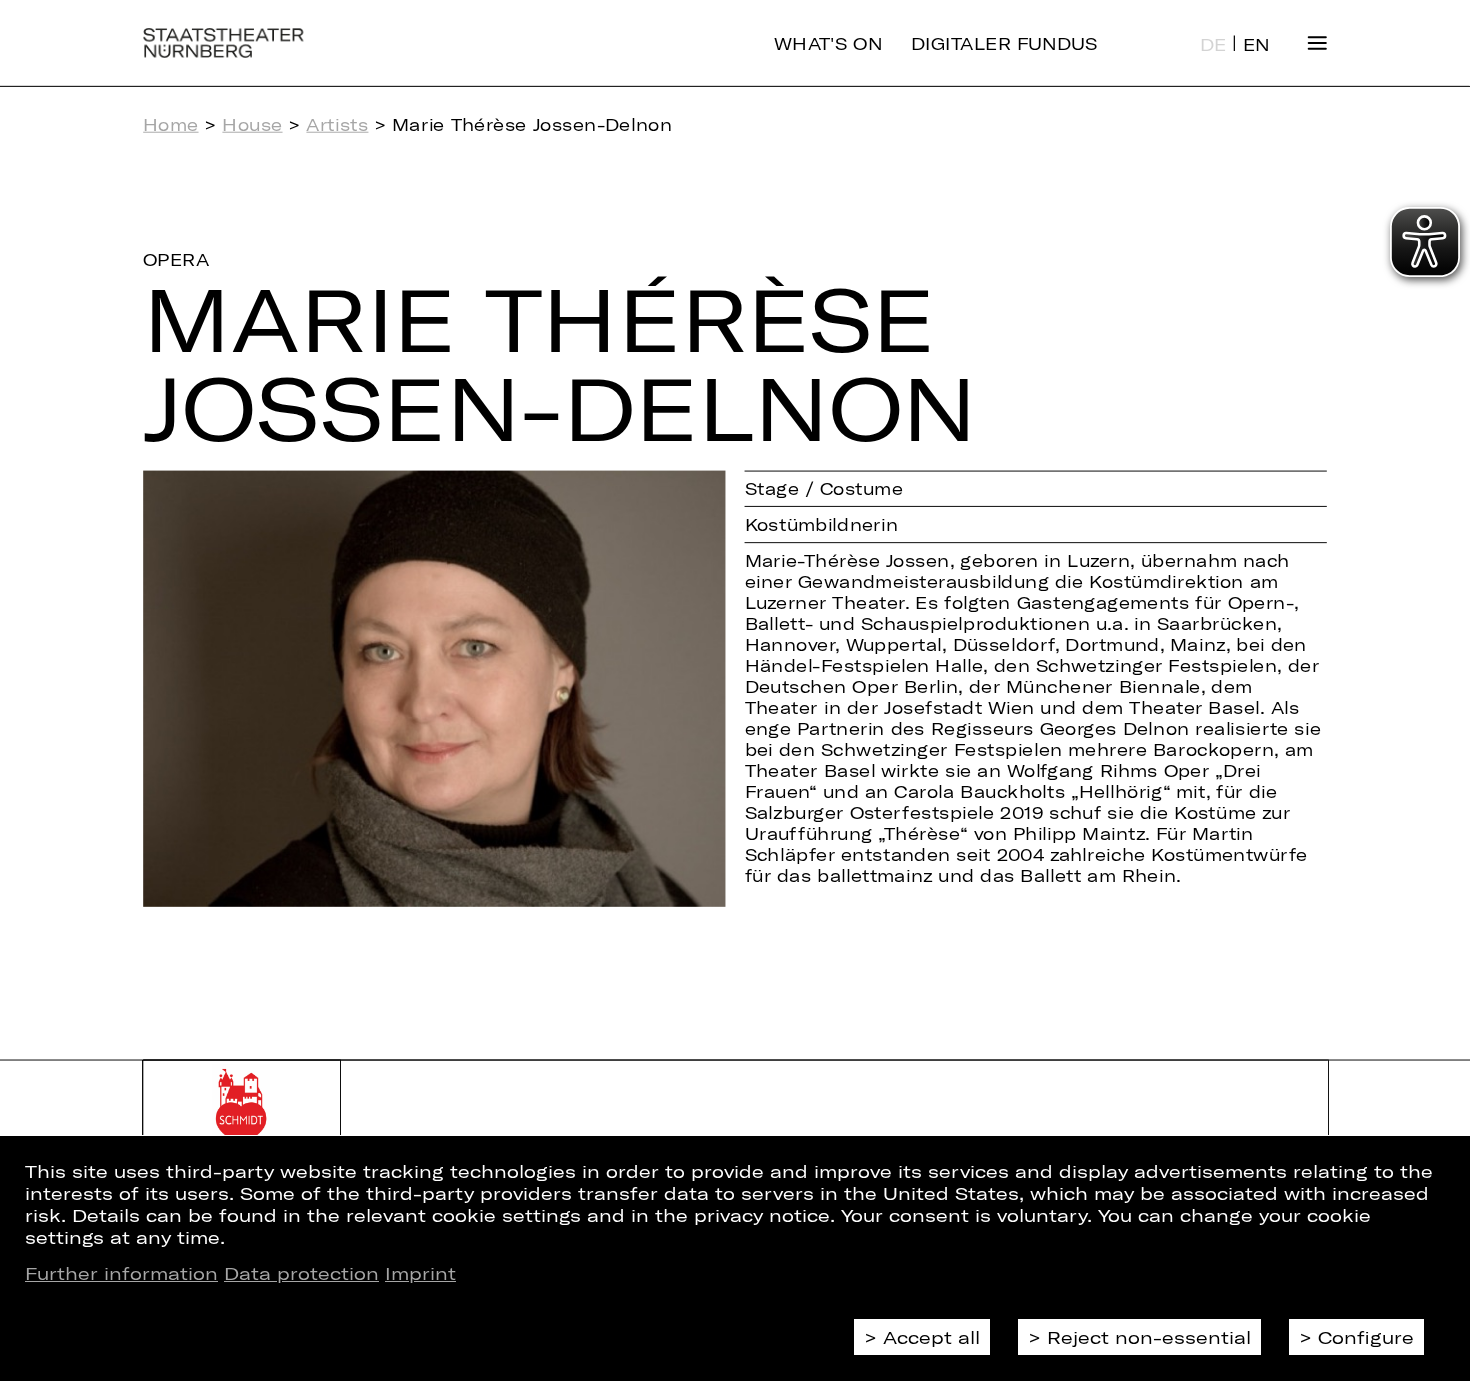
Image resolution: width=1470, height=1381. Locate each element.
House (252, 124)
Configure (1366, 1337)
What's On (828, 42)
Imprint (420, 1273)
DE (1213, 44)
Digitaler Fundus (1004, 42)
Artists (337, 124)
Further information (121, 1273)
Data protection (301, 1273)
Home (170, 124)
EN (1256, 44)
